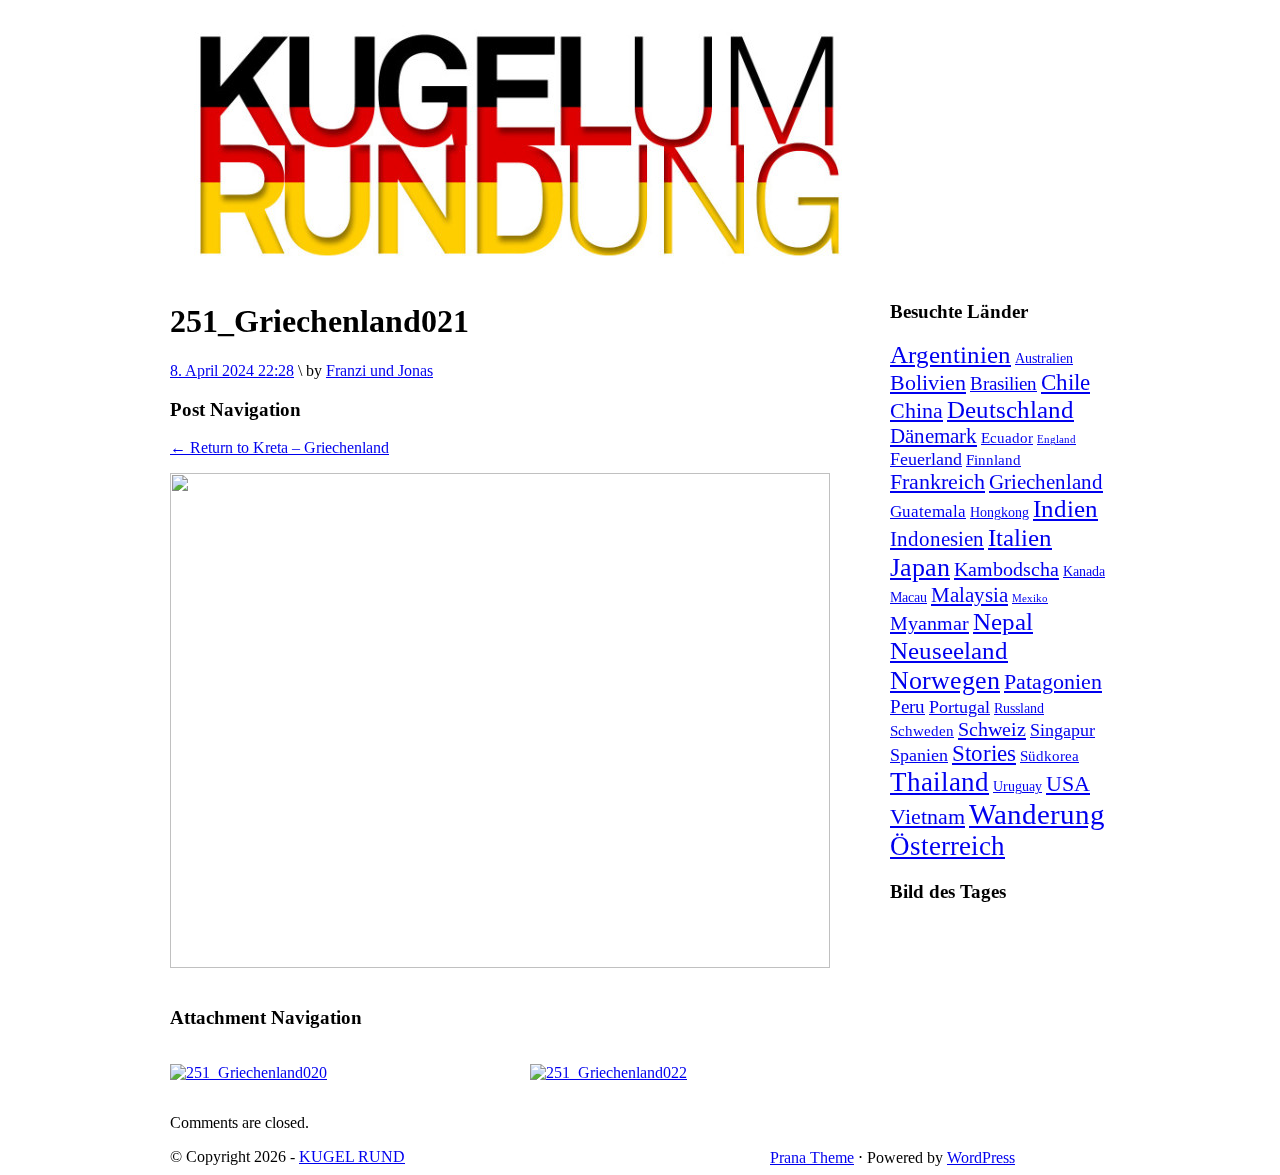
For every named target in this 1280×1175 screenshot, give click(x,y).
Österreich (947, 846)
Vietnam (927, 816)
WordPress (981, 1157)
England (1056, 439)
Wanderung (1037, 814)
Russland (1019, 708)
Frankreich (937, 482)
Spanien (919, 755)
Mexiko (1030, 598)
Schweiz (992, 729)
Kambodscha (1006, 569)
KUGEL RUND (352, 1156)
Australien (1044, 358)
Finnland (993, 459)
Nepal (1003, 621)
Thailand (939, 782)
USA (1068, 784)
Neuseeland (949, 650)
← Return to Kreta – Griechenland (279, 447)
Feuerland (926, 459)
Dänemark (933, 436)
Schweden (922, 730)
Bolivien (928, 383)
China (916, 411)
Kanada (1084, 571)
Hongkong (999, 512)
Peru (907, 706)
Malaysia (969, 595)
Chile (1065, 382)
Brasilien (1003, 383)
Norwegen (945, 680)
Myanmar (929, 623)
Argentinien (950, 354)
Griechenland (1046, 482)
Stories (984, 753)
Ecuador (1007, 437)
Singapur (1062, 730)
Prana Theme (812, 1157)
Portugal (959, 707)
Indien (1065, 508)
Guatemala (928, 511)
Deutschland (1010, 409)
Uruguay (1017, 786)
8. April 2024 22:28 (232, 370)
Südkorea (1049, 755)
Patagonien (1053, 682)
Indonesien (937, 539)
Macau (908, 597)
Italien (1020, 537)
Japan (920, 567)
